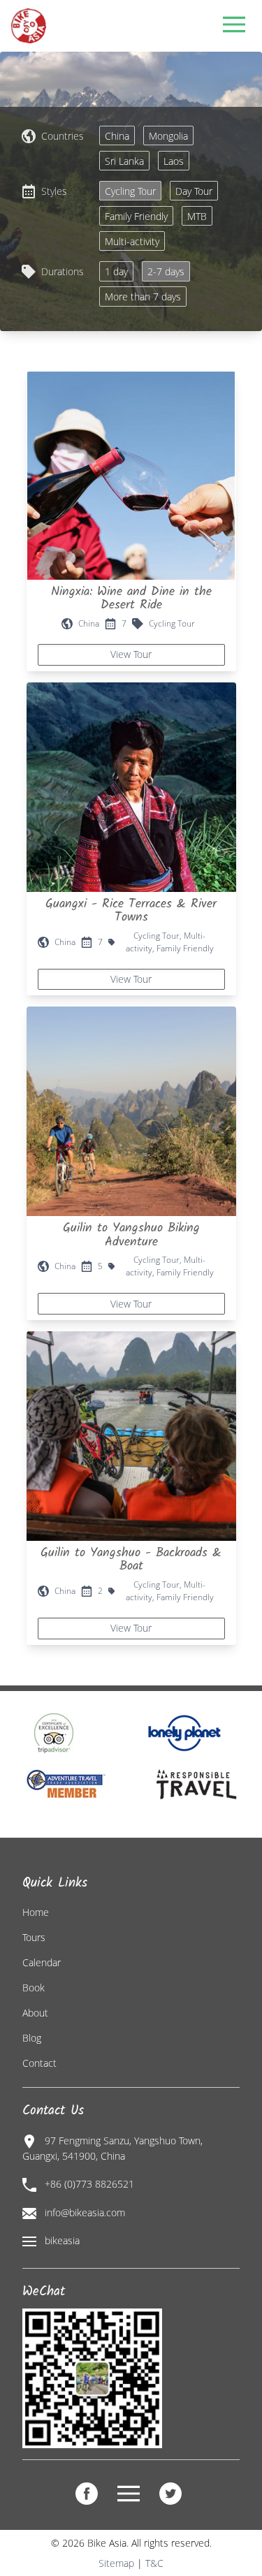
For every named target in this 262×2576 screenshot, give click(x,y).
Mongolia (168, 136)
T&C (154, 2563)
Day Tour (194, 191)
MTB (197, 216)
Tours (34, 1937)
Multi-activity (132, 241)
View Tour (131, 654)
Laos (174, 161)
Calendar (42, 1962)
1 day (116, 271)
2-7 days (166, 271)
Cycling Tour (130, 191)
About (35, 2013)
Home (36, 1912)
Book (34, 1988)
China (117, 136)
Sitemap (116, 2563)
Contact (39, 2063)
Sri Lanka (124, 161)
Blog (32, 2038)
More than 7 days (143, 297)
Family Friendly (136, 216)
